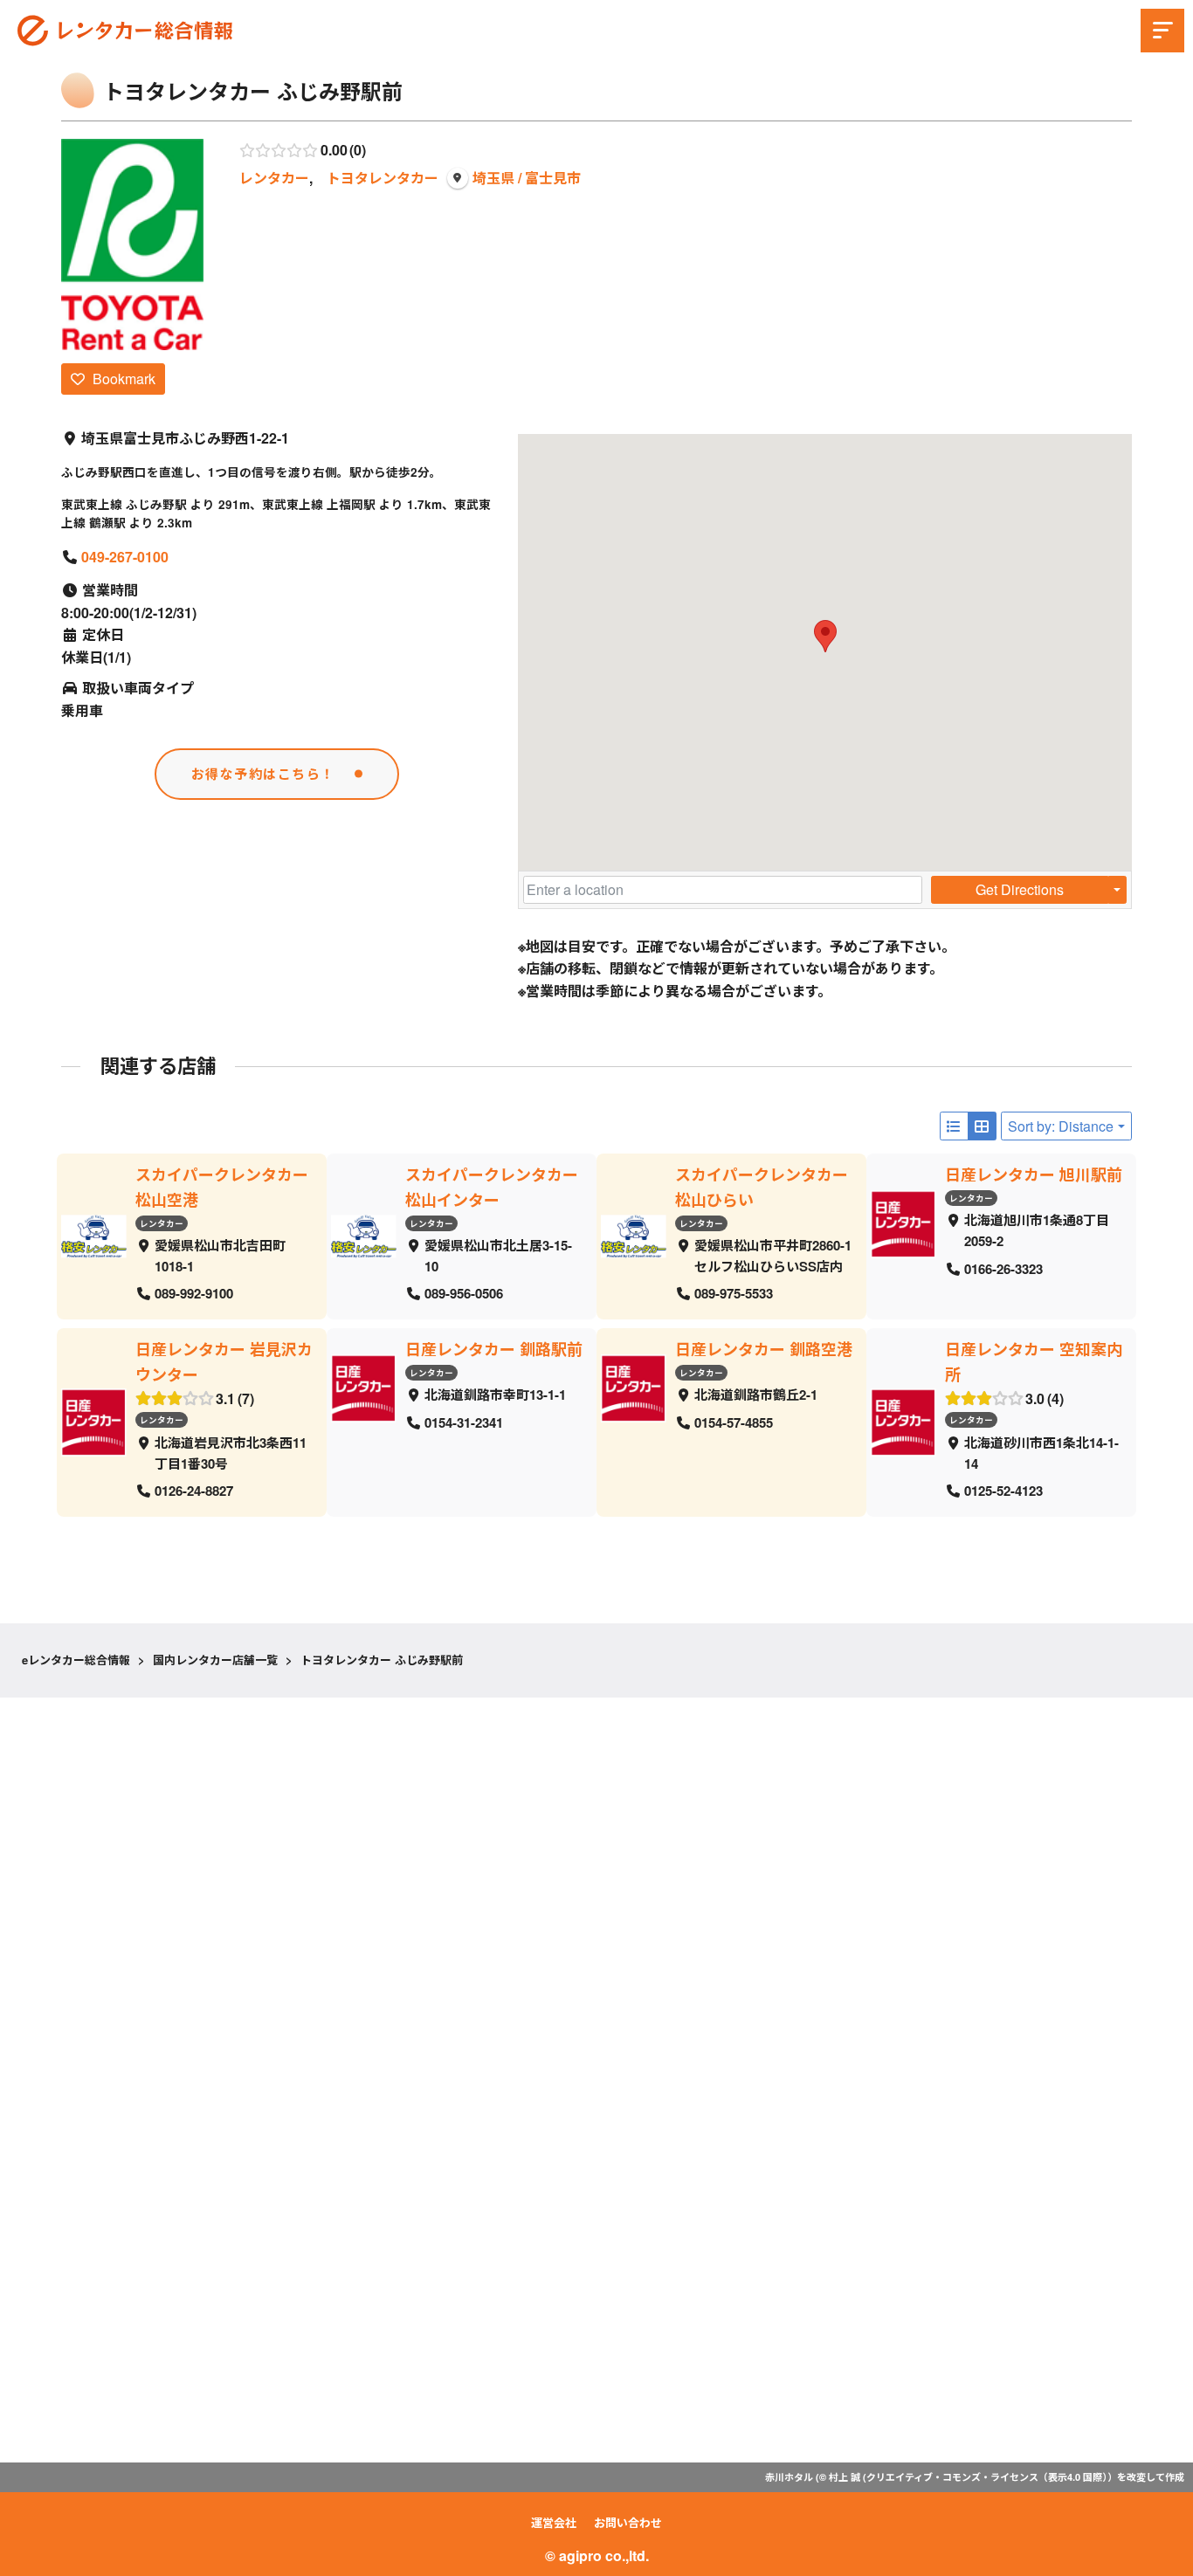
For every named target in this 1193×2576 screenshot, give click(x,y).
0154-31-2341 (464, 1422)
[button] (825, 636)
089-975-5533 (734, 1294)
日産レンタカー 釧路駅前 (494, 1349)
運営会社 (554, 2522)
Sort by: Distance (1061, 1126)
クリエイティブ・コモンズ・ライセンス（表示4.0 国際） (987, 2477)
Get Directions (1020, 889)
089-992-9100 (194, 1294)
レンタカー (274, 178)
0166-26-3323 (1003, 1269)
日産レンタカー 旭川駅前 (1034, 1174)
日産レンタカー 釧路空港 (764, 1349)
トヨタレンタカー (383, 178)
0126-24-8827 (194, 1491)
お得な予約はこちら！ (263, 774)
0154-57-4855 (734, 1422)
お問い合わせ (628, 2522)
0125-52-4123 (1003, 1491)
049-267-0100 (125, 557)
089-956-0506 (464, 1294)
